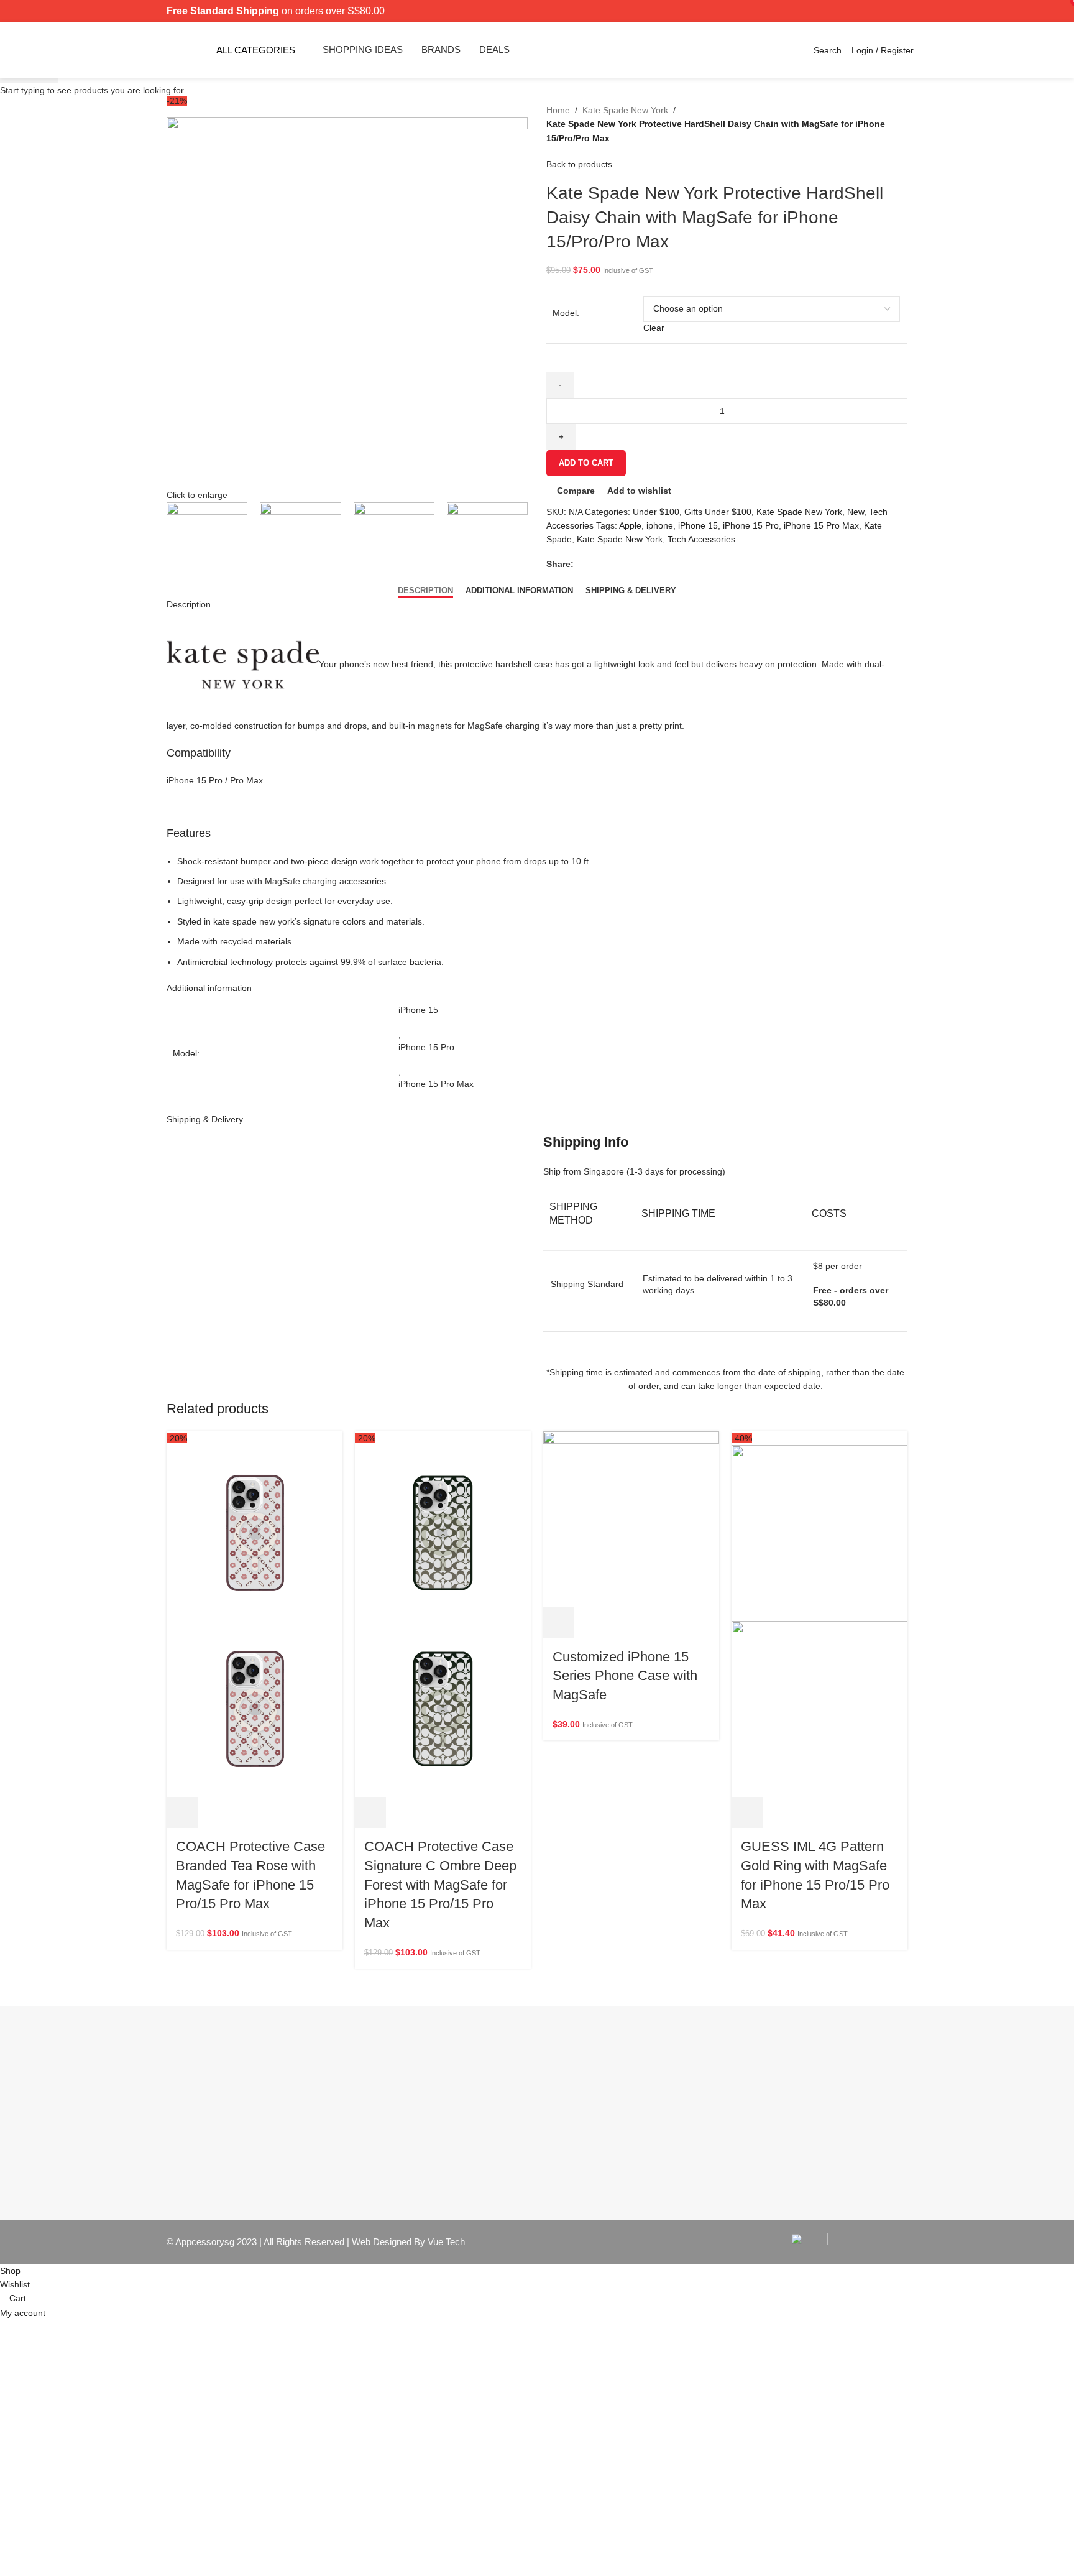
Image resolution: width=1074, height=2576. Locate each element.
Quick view (216, 1812)
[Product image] (255, 1708)
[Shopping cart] (845, 50)
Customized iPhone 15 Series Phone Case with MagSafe (625, 1676)
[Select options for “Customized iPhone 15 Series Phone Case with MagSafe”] (559, 1623)
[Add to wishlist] (283, 1812)
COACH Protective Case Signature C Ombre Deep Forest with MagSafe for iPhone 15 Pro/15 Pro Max (440, 1885)
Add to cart (586, 463)
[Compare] (249, 1812)
